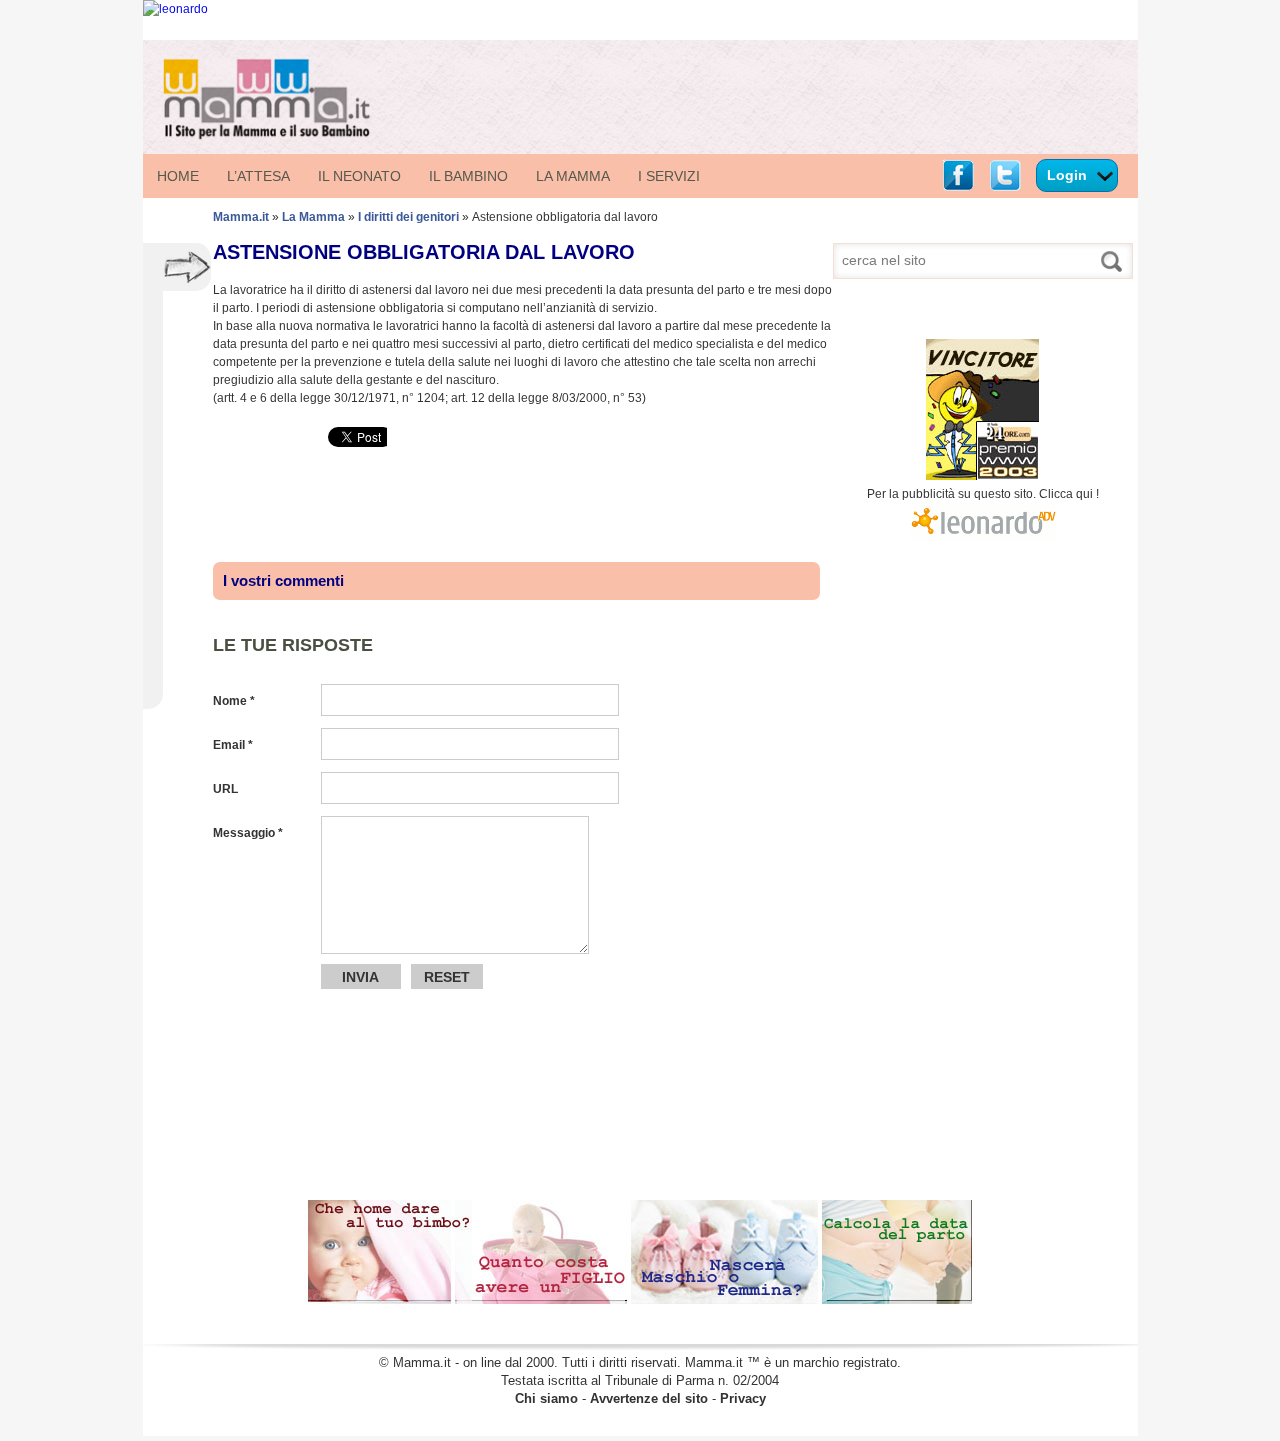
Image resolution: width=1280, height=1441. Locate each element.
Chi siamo (546, 1398)
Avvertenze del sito (649, 1398)
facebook (958, 175)
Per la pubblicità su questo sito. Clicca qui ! (983, 494)
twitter (1005, 175)
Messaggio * (248, 833)
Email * (233, 745)
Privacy (743, 1398)
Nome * (234, 701)
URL (225, 789)
